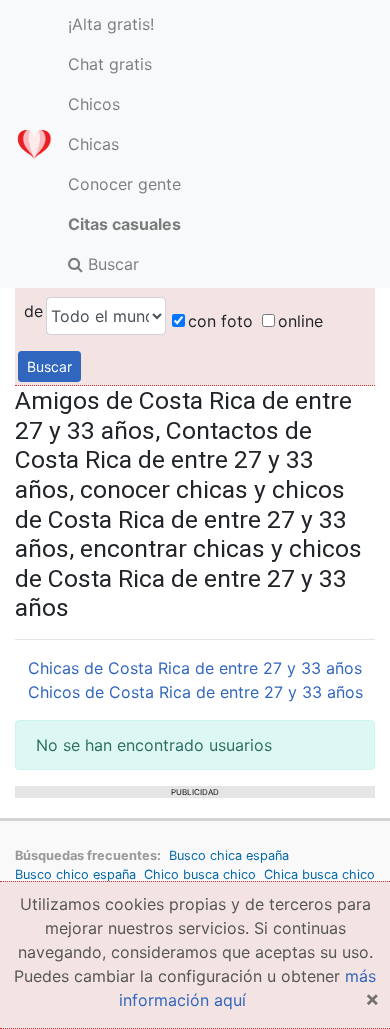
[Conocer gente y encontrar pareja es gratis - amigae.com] (34, 144)
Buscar (111, 264)
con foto (220, 321)
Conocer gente (124, 184)
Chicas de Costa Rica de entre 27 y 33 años (195, 668)
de (33, 311)
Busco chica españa (229, 855)
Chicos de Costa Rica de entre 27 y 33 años (195, 692)
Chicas (93, 144)
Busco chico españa (75, 874)
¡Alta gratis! (111, 24)
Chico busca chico (200, 874)
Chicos (94, 104)
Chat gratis (110, 64)
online (300, 321)
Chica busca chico (319, 874)
